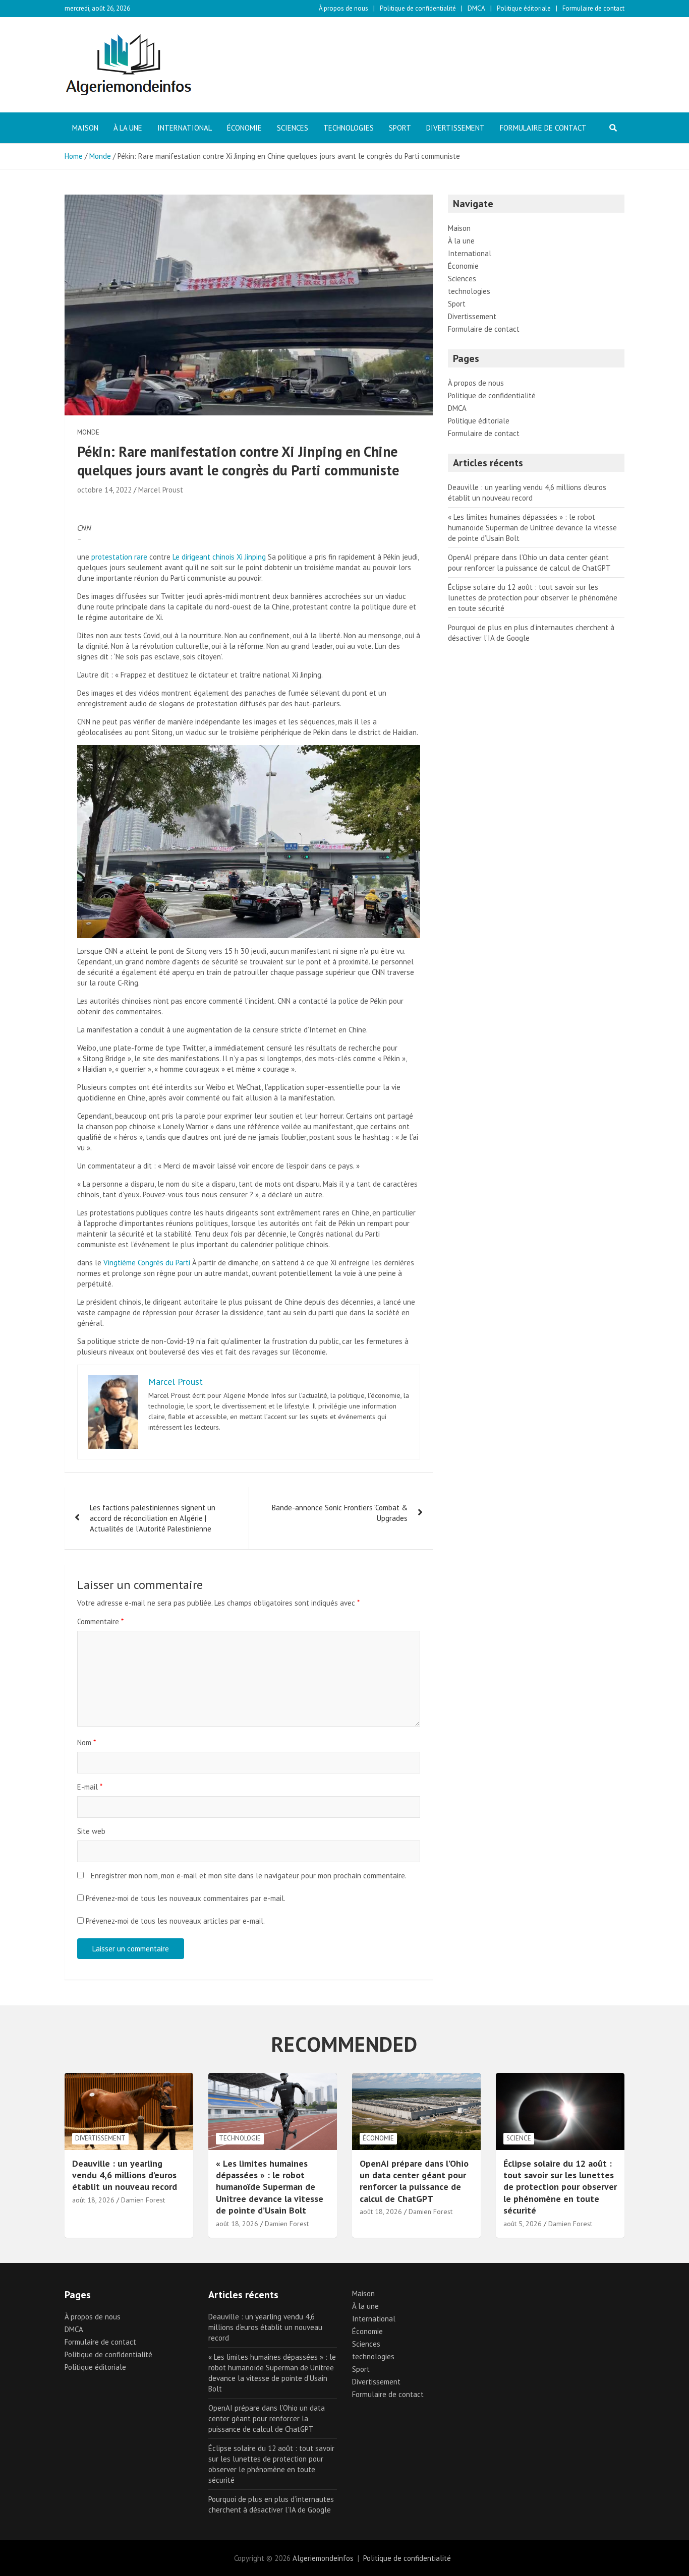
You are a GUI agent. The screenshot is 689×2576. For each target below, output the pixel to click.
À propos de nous (343, 8)
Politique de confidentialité (418, 8)
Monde (88, 432)
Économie (244, 128)
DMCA (476, 8)
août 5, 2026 (523, 2224)
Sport (400, 128)
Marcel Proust (161, 490)
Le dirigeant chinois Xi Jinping (220, 557)
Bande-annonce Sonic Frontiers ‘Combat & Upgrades (340, 1513)
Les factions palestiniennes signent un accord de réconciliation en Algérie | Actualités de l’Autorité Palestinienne (153, 1518)
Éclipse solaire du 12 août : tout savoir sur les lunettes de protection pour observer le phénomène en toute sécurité (533, 598)
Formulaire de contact (593, 8)
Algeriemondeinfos (323, 2558)
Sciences (293, 128)
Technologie (240, 2138)
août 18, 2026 (93, 2200)
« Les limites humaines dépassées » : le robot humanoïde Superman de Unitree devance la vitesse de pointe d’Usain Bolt (532, 528)
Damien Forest (143, 2200)
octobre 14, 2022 (104, 490)
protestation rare (119, 557)
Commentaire (100, 1621)
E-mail (90, 1787)
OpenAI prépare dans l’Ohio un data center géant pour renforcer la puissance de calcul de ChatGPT (414, 2181)
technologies (349, 128)
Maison (85, 128)
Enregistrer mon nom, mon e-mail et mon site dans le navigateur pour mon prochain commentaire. (249, 1876)
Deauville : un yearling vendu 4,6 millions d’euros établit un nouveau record (125, 2175)
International (185, 128)
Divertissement (455, 128)
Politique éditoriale (524, 8)
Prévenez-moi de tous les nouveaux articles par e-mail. (175, 1921)
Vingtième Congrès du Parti (147, 1263)
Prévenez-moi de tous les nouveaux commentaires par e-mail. (186, 1898)
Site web (91, 1831)
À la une (128, 128)
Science (519, 2138)
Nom (87, 1742)
